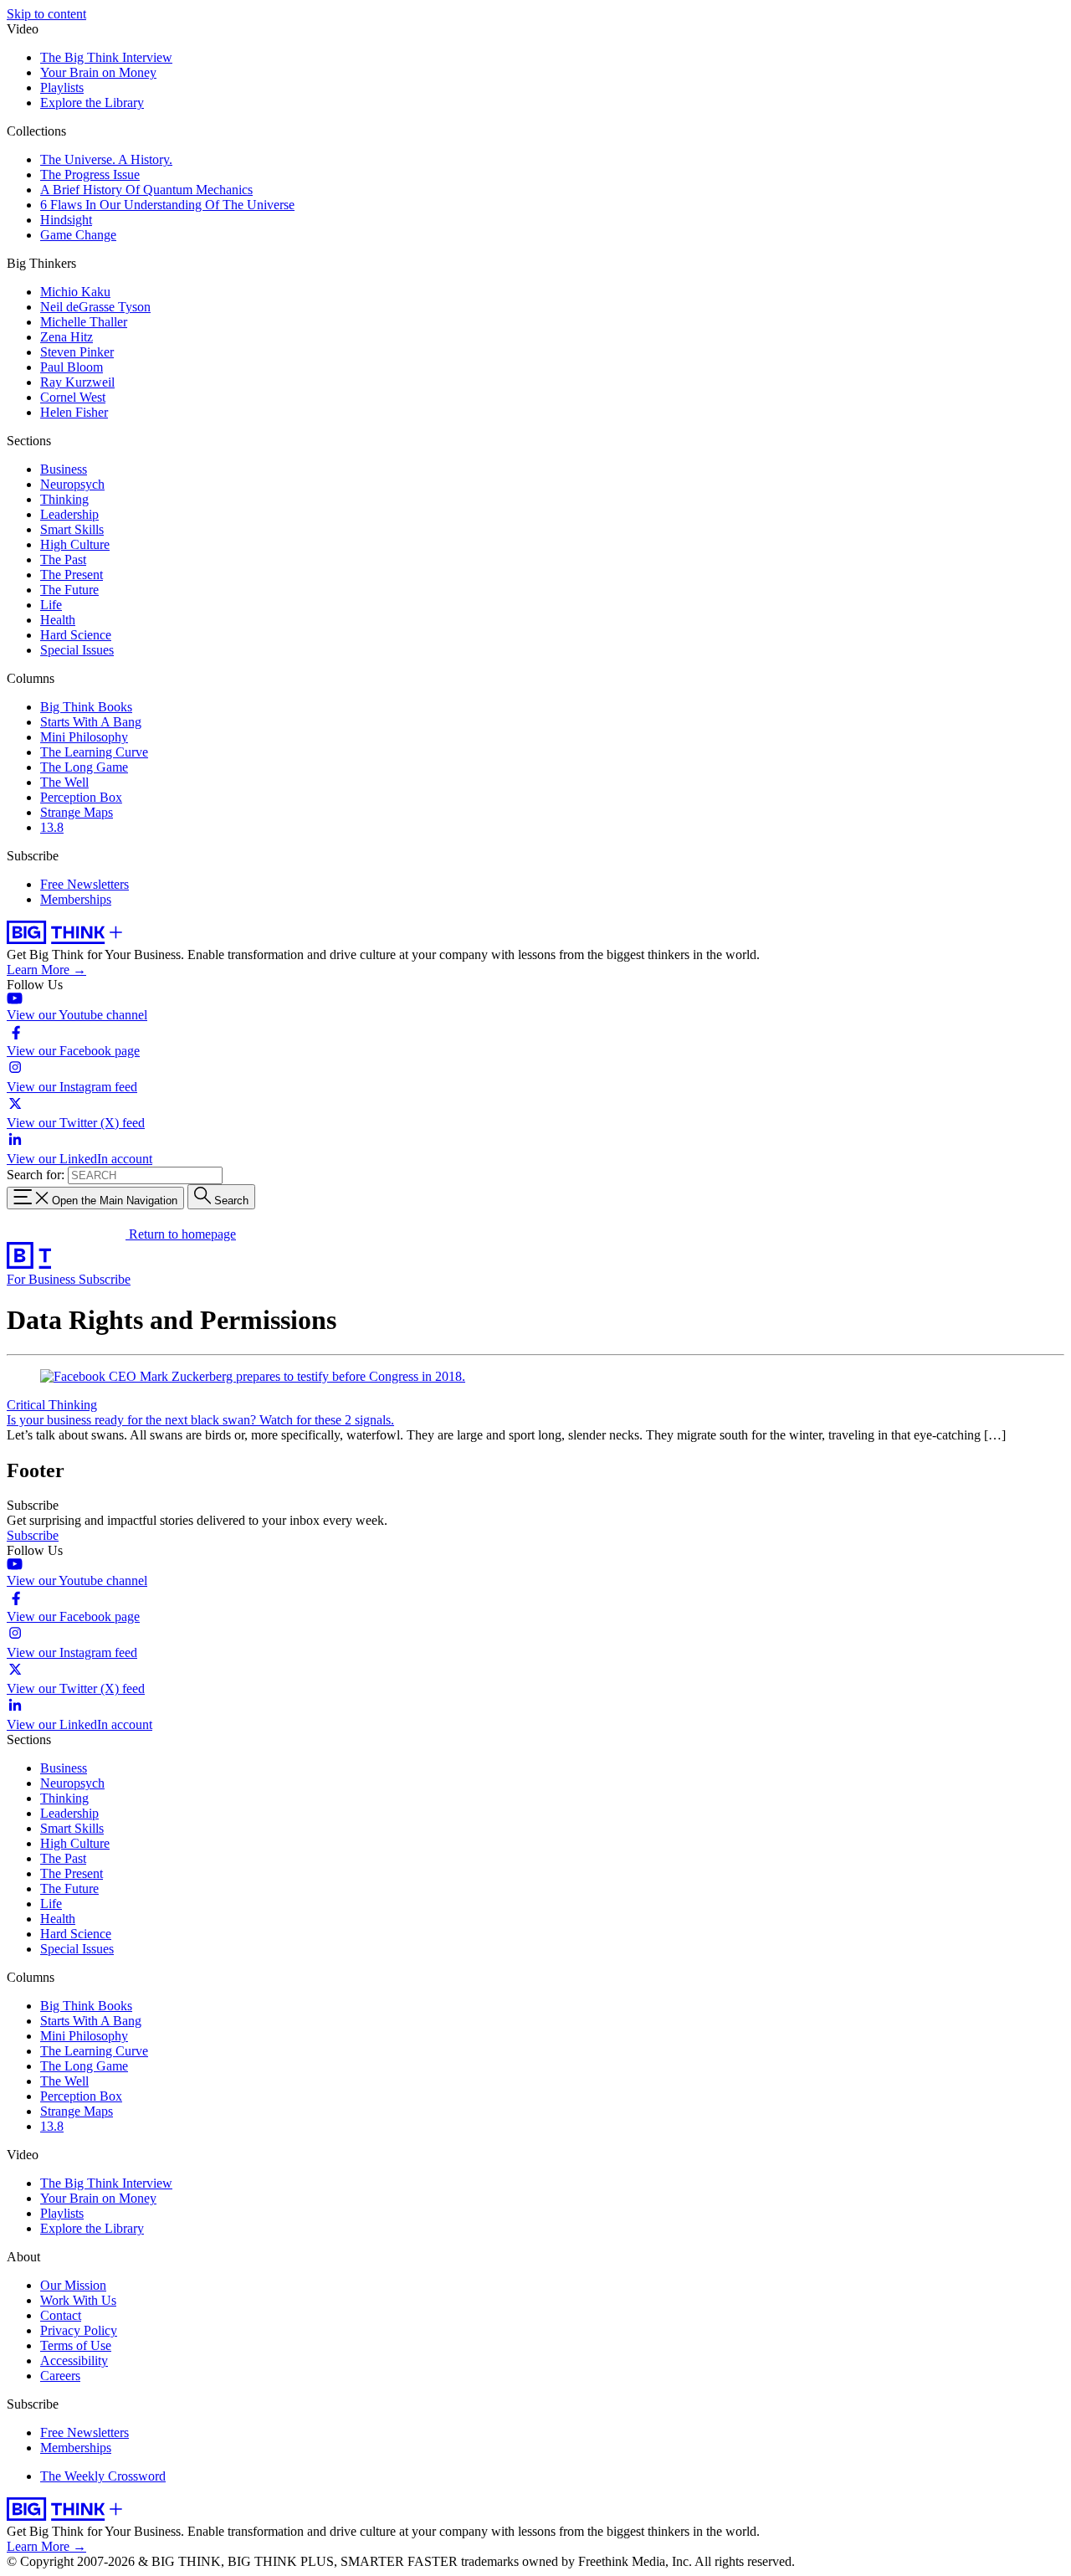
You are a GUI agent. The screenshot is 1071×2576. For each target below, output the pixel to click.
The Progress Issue (90, 174)
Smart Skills (72, 529)
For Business (43, 1279)
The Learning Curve (94, 752)
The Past (63, 559)
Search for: (36, 1175)
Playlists (62, 87)
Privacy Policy (79, 2330)
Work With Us (78, 2300)
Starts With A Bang (91, 722)
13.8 (52, 827)
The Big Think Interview (106, 57)
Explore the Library (92, 103)
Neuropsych (72, 484)
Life (51, 605)
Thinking (64, 499)
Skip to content (46, 14)
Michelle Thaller (84, 322)
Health (58, 620)
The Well (64, 782)
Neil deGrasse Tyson (95, 307)
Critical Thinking (52, 1405)
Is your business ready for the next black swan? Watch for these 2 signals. (200, 1420)
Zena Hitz (67, 337)
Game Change (78, 235)
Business (64, 469)
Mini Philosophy (84, 737)
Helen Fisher (74, 412)
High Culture (75, 544)
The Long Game (84, 767)
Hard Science (76, 635)
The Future (69, 590)
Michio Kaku (75, 292)
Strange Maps (77, 812)
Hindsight (66, 220)
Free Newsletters (85, 884)
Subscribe (105, 1279)
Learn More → (46, 970)
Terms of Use (76, 2345)
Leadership (69, 514)
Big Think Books (86, 707)
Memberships (76, 899)
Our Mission (73, 2285)
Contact (61, 2315)
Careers (60, 2376)
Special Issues (77, 650)
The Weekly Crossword (103, 2476)
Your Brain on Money (98, 72)
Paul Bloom (72, 367)
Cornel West (73, 397)
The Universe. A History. (106, 159)
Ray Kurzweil (77, 382)
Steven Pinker (77, 352)
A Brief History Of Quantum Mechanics (146, 190)
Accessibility (74, 2360)
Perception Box (81, 797)
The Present (72, 575)
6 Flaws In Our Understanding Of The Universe (167, 205)
